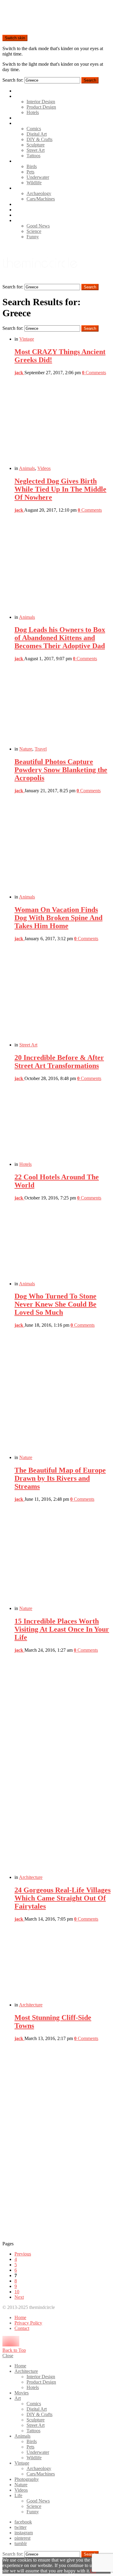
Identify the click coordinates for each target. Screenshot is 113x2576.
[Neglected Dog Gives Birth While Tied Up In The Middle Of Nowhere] (63, 566)
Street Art (36, 150)
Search (90, 80)
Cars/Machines (41, 199)
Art (18, 123)
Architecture (26, 96)
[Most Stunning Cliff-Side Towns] (63, 2141)
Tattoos (33, 156)
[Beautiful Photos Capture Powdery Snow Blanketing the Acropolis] (63, 846)
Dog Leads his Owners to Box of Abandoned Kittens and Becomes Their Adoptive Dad (60, 638)
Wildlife (34, 183)
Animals (22, 161)
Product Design (41, 107)
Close (8, 2356)
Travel (41, 749)
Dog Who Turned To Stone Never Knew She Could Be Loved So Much (55, 1304)
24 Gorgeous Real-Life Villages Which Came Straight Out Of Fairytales (63, 1898)
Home (20, 91)
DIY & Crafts (39, 139)
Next (19, 2297)
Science (34, 231)
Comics (34, 129)
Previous (23, 2254)
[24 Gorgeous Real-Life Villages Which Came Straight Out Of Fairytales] (63, 1964)
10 (17, 2292)
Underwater (38, 177)
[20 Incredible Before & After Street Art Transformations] (63, 1124)
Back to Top (14, 2350)
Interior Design (41, 102)
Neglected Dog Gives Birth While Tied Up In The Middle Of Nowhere (60, 489)
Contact (22, 2328)
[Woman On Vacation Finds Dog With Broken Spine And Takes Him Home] (63, 994)
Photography (27, 204)
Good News (38, 226)
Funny (33, 237)
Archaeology (39, 193)
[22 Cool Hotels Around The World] (63, 1243)
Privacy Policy (28, 2323)
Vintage (22, 188)
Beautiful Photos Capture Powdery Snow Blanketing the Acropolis (61, 770)
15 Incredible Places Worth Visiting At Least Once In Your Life (62, 1629)
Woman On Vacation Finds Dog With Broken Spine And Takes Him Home (58, 918)
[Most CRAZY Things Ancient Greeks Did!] (63, 423)
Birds (32, 166)
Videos (21, 215)
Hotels (33, 112)
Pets (30, 172)
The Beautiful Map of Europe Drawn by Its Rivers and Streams (60, 1478)
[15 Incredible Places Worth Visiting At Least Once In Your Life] (63, 1766)
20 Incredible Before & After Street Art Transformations (59, 1062)
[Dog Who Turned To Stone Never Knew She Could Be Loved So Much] (63, 1394)
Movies (22, 118)
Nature (21, 210)
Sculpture (36, 145)
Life (18, 220)
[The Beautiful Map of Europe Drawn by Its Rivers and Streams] (63, 1556)
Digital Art (37, 134)
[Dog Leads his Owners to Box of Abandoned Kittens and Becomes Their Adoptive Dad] (63, 706)
